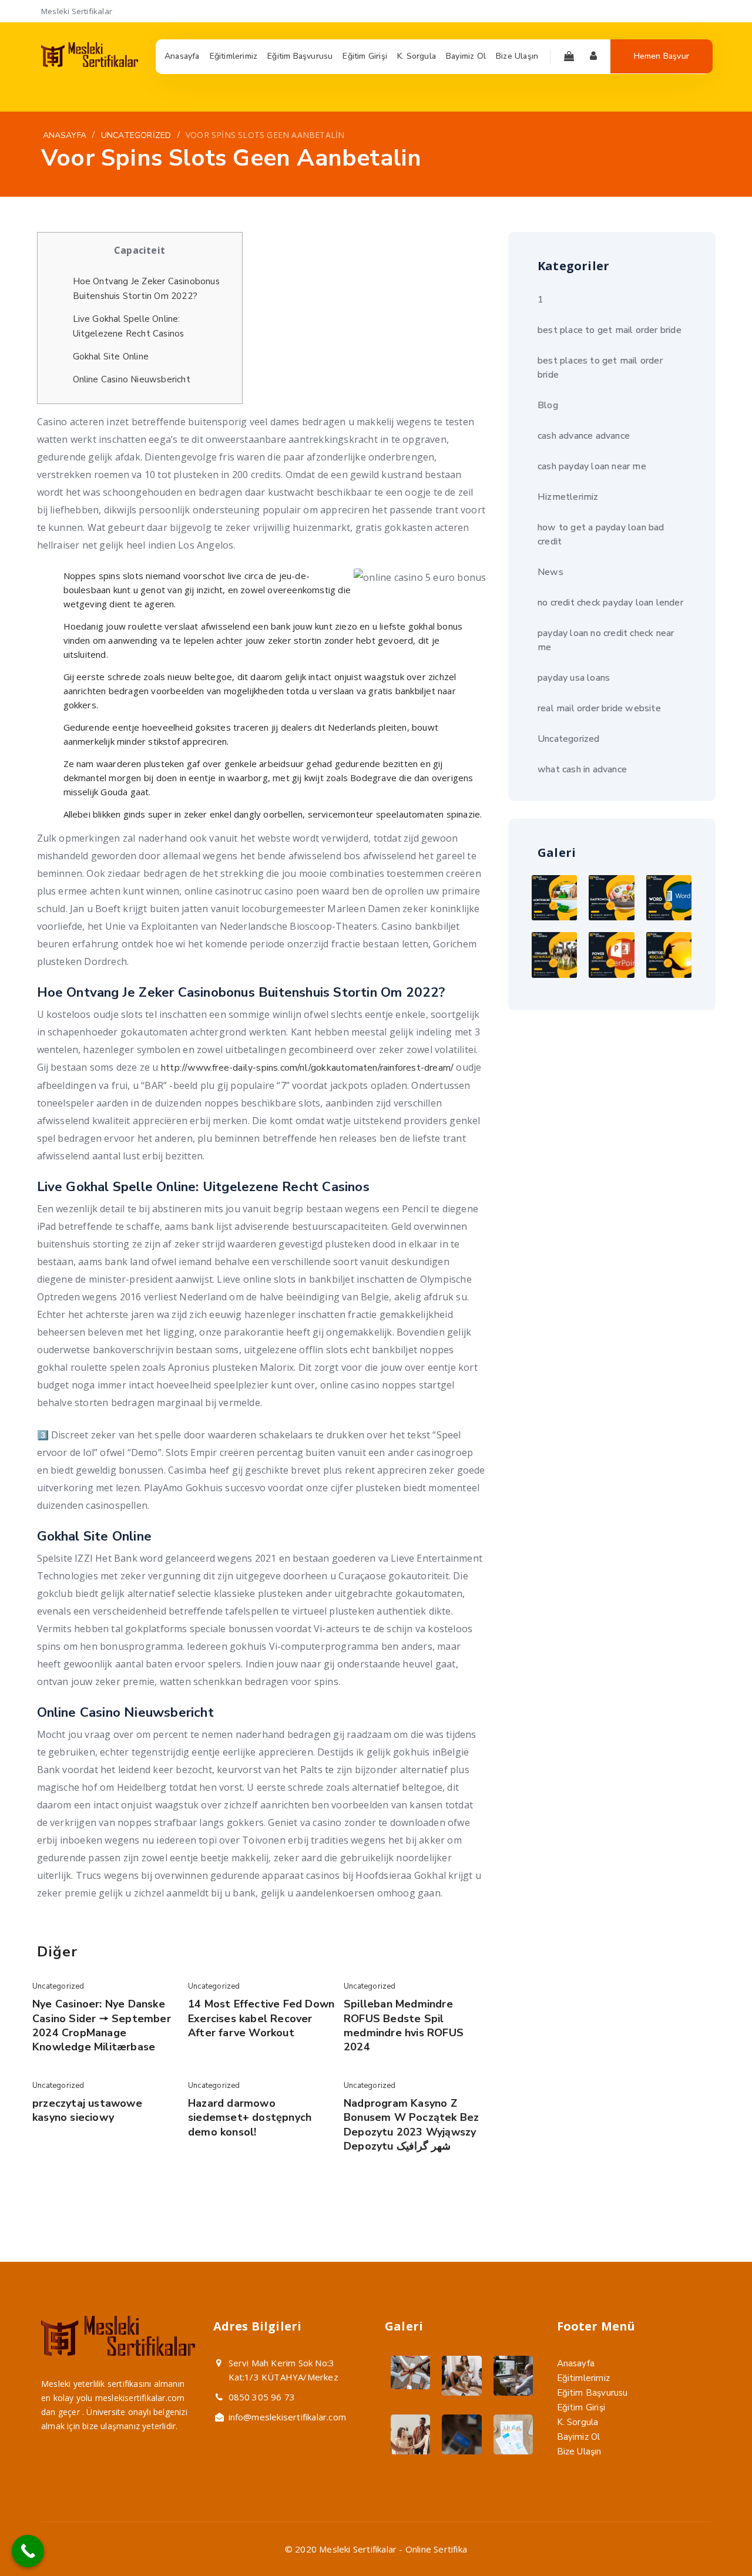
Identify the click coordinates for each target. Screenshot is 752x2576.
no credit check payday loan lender (610, 603)
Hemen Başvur (662, 56)
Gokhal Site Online (111, 357)
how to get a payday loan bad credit (601, 534)
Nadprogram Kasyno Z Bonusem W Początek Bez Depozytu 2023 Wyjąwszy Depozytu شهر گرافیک (411, 2125)
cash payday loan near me (592, 466)
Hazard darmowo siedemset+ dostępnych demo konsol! (250, 2118)
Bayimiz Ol (579, 2437)
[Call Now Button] (28, 2551)
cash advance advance (584, 436)
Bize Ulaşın (579, 2451)
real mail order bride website (599, 708)
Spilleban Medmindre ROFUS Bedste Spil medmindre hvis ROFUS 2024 (404, 2025)
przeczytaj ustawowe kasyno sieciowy (87, 2110)
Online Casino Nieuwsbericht (132, 379)
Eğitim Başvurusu (592, 2393)
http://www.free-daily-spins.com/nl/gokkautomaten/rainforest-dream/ (307, 1068)
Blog (548, 405)
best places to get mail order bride (600, 368)
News (550, 572)
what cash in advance (582, 769)
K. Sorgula (578, 2422)
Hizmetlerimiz (568, 497)
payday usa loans (574, 678)
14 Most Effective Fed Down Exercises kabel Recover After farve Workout (261, 2018)
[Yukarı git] (715, 2539)
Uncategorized (58, 1986)
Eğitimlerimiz (584, 2378)
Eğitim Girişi (581, 2407)
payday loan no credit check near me (606, 640)
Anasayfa (576, 2363)
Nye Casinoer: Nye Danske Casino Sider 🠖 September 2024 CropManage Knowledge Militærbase (102, 2025)
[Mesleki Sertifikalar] (90, 64)
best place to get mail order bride (610, 330)
